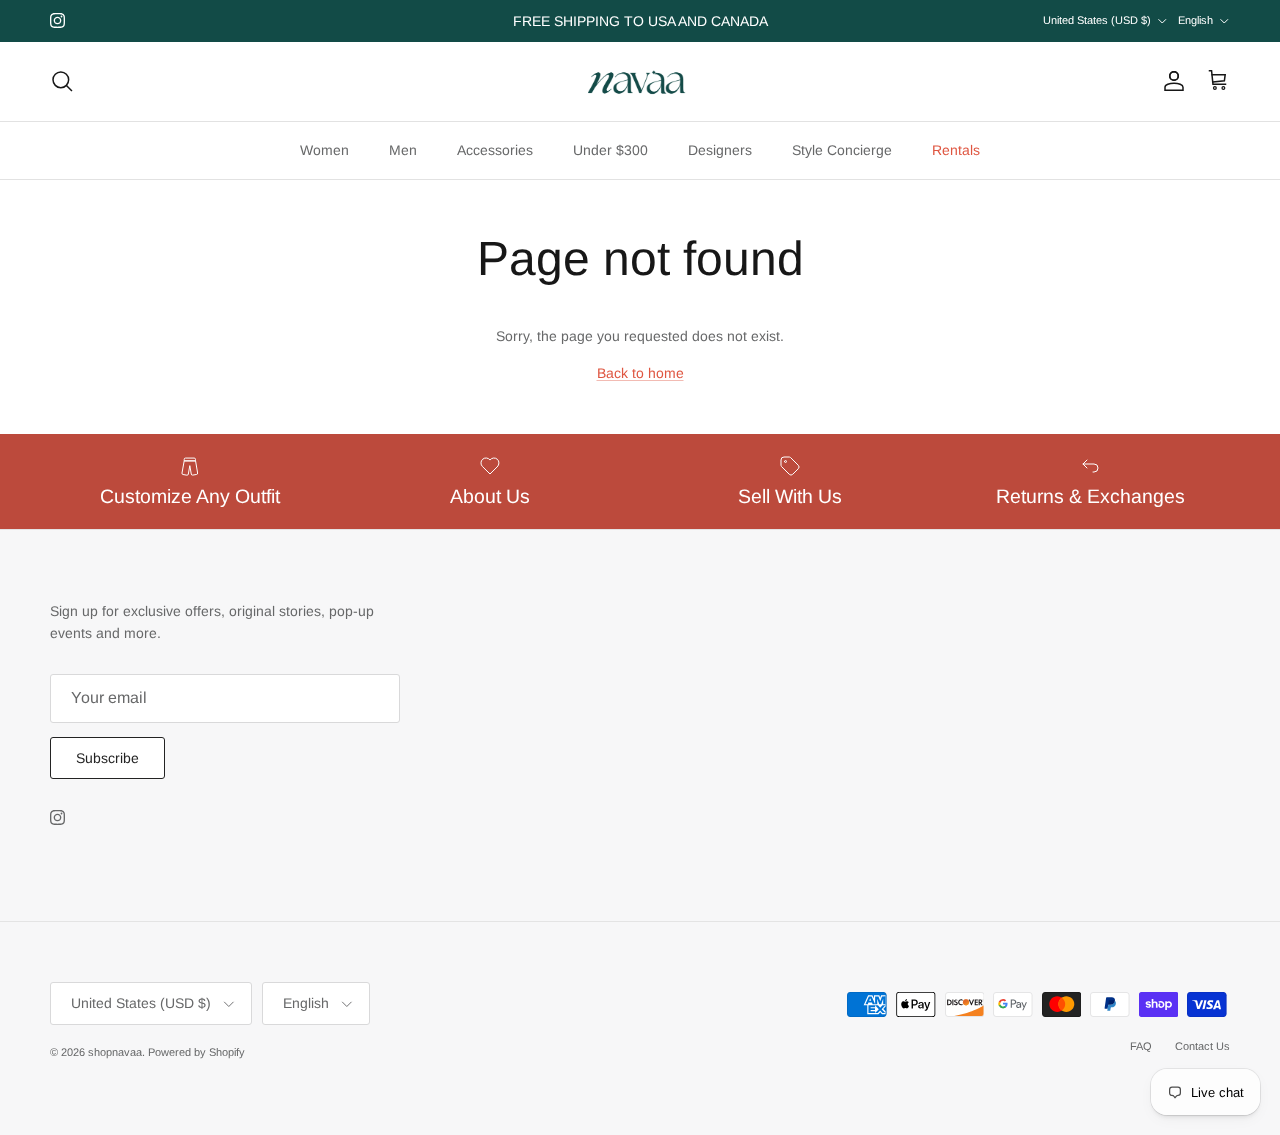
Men (403, 150)
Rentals (956, 150)
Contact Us (1202, 1046)
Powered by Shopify (196, 1052)
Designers (720, 150)
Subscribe (107, 758)
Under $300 (610, 150)
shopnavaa (115, 1052)
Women (324, 150)
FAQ (1141, 1046)
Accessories (495, 150)
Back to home (640, 373)
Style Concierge (842, 150)
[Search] (62, 81)
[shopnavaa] (640, 81)
